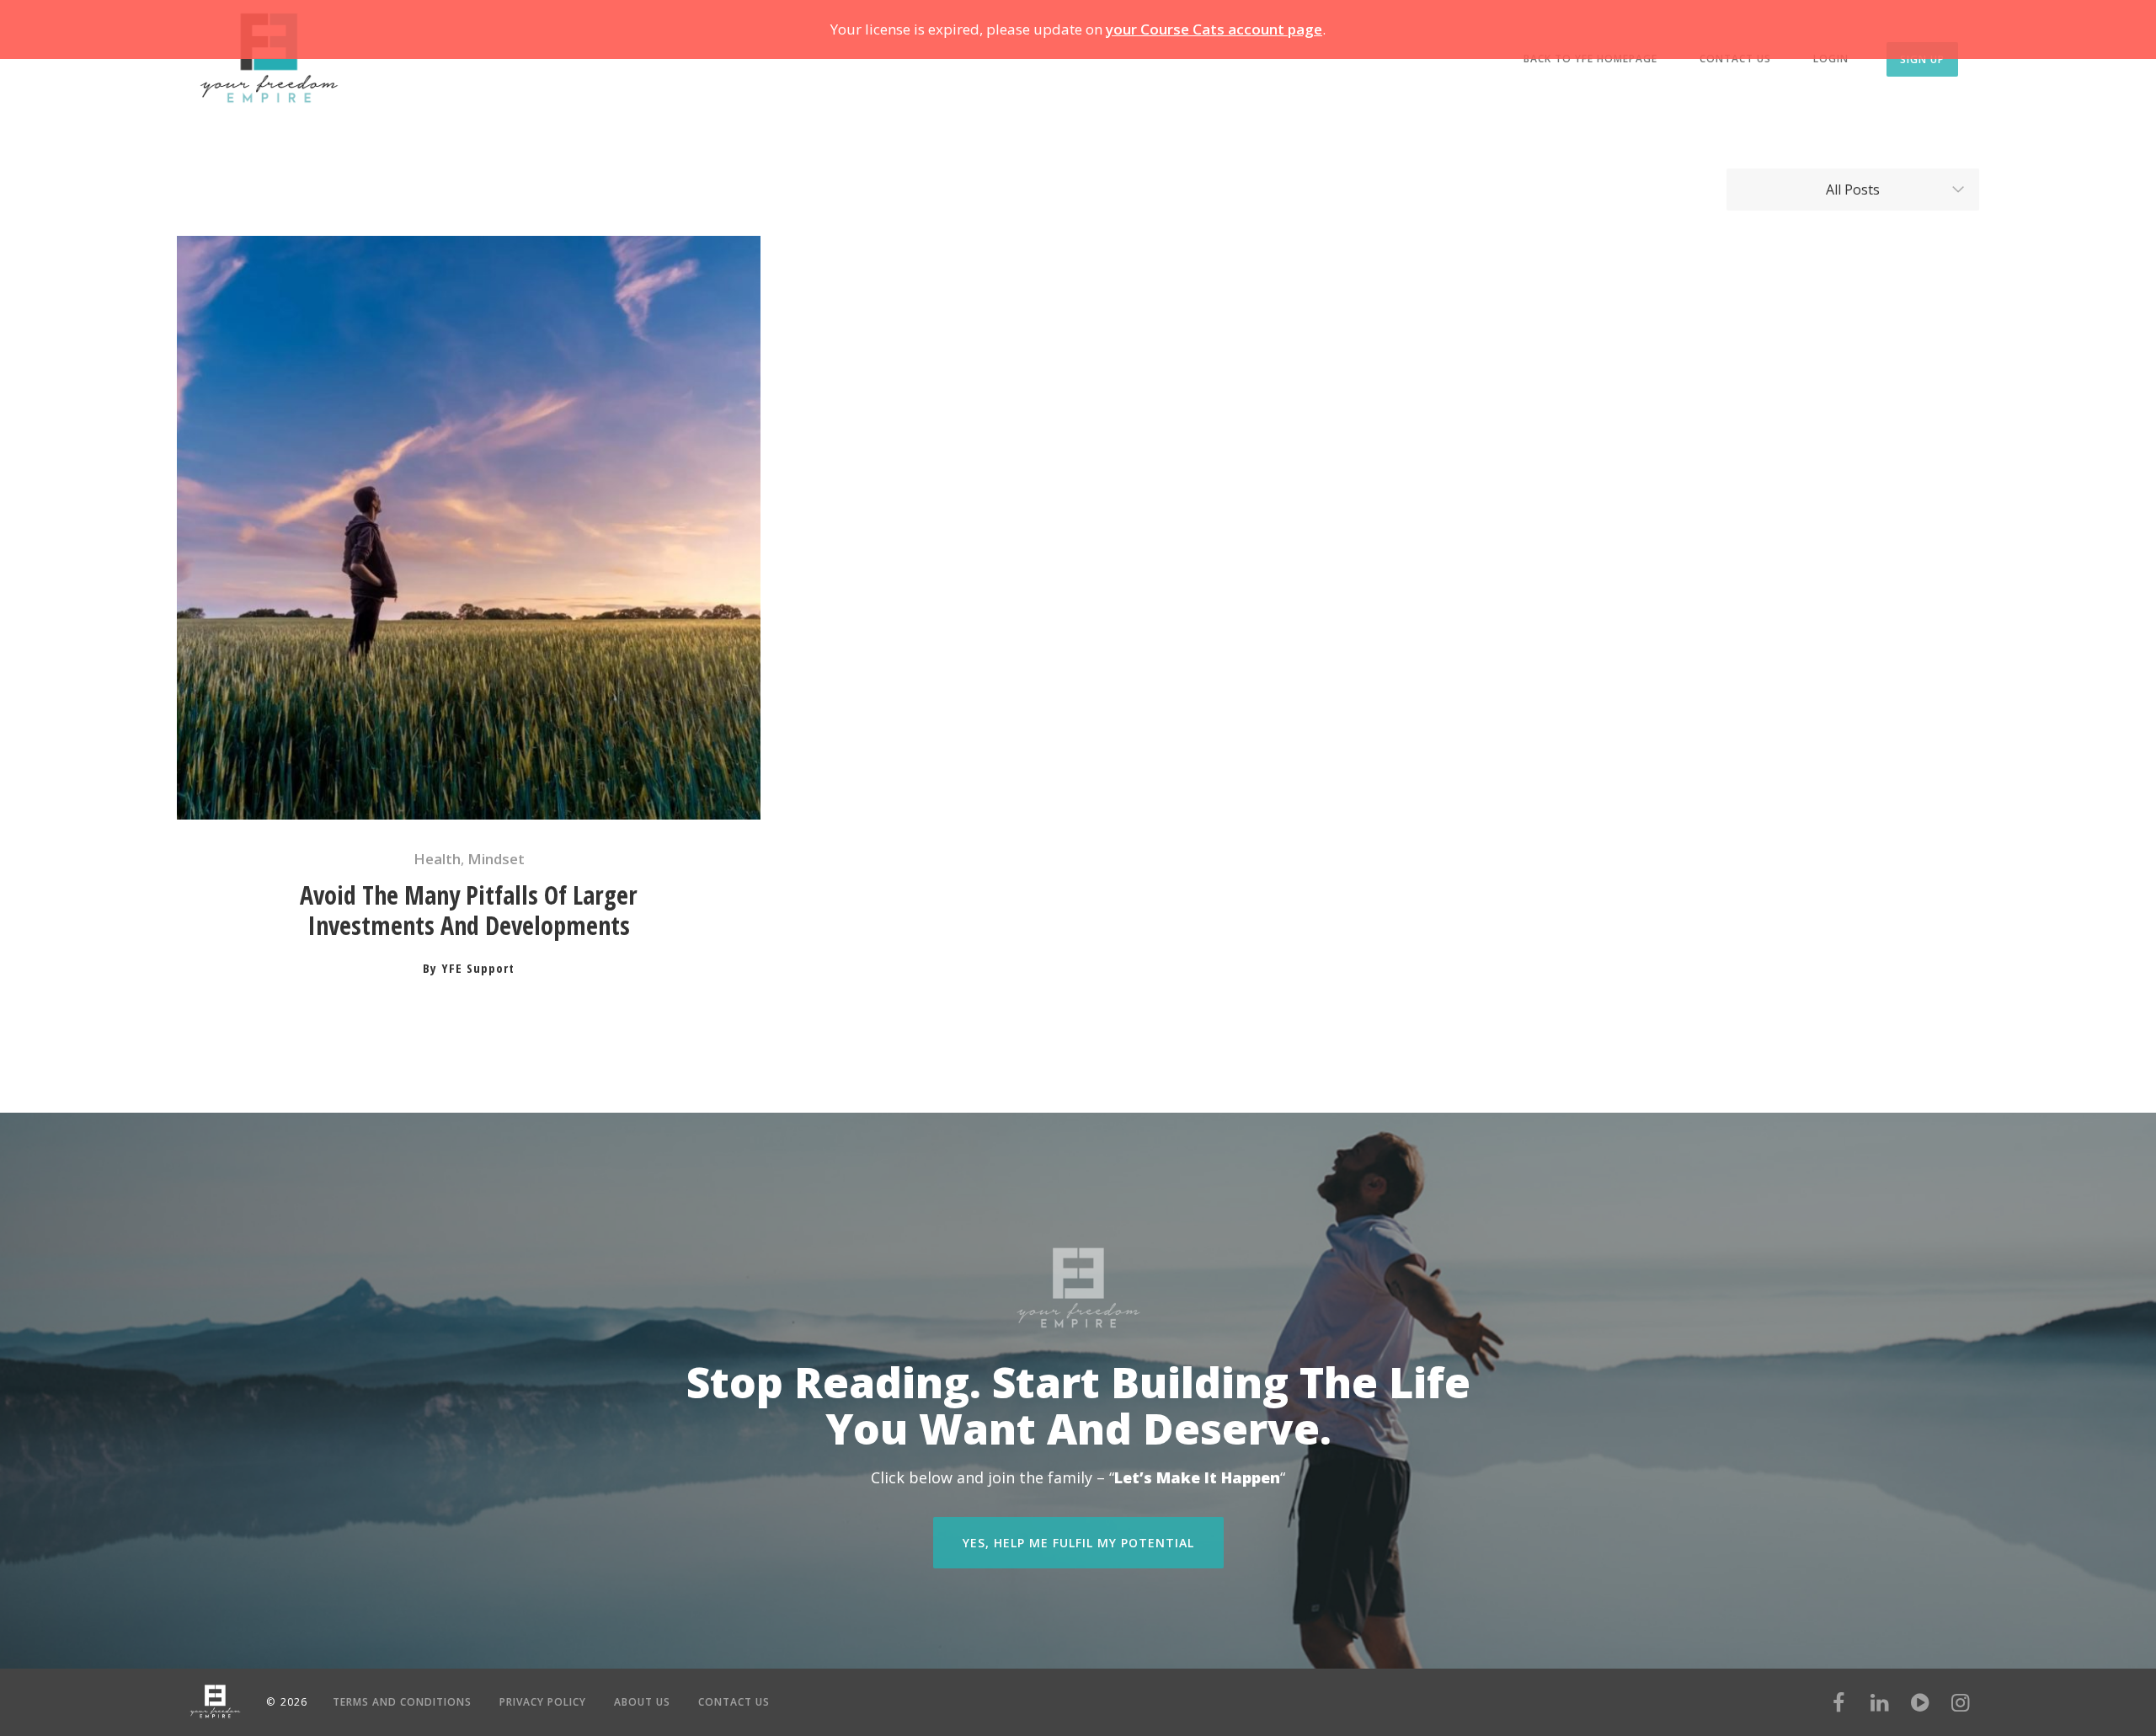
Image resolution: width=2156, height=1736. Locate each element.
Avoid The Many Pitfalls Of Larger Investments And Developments (469, 911)
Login (1831, 59)
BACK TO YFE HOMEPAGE (1590, 59)
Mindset (496, 859)
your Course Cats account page (1214, 29)
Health (437, 859)
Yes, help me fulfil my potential (1078, 1543)
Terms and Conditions (402, 1702)
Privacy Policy (543, 1702)
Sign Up (1922, 59)
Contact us (1735, 59)
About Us (642, 1702)
